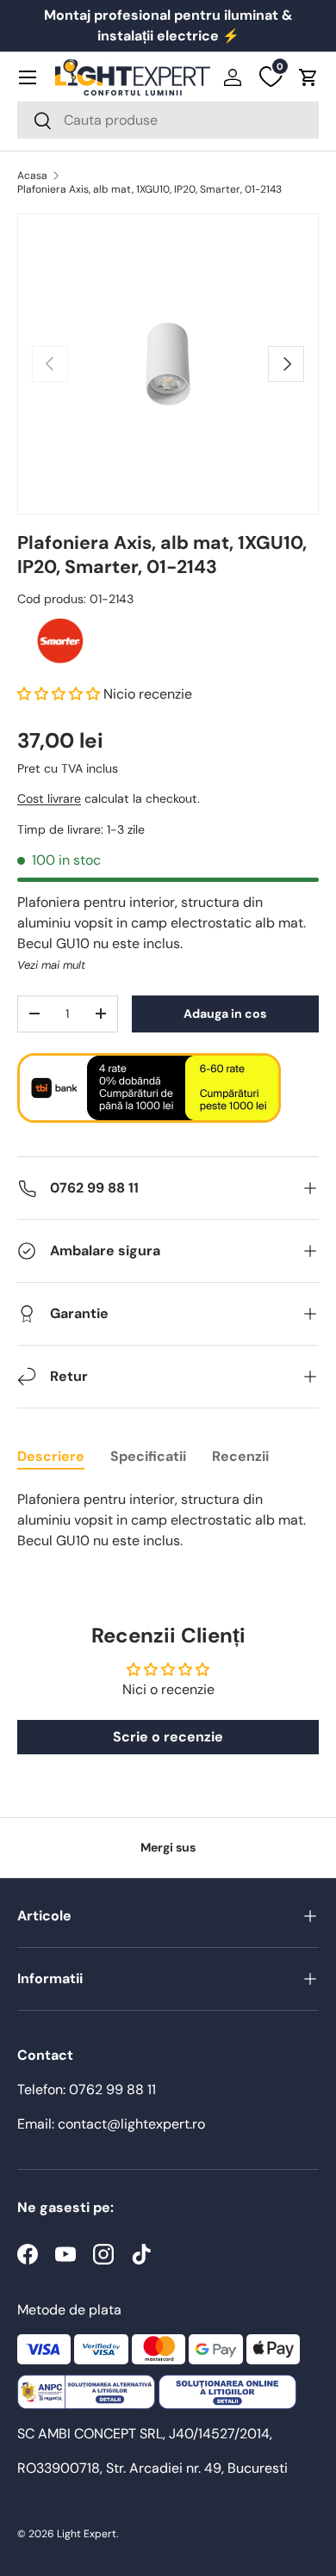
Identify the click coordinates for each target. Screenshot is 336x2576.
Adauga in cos (225, 1014)
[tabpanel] (168, 1520)
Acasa (32, 176)
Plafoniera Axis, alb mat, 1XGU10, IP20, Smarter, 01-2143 (149, 189)
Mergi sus (168, 1847)
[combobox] (168, 120)
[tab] (51, 1456)
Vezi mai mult (51, 965)
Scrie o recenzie (168, 1737)
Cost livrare (49, 798)
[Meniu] (28, 77)
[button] (308, 77)
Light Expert (87, 2534)
